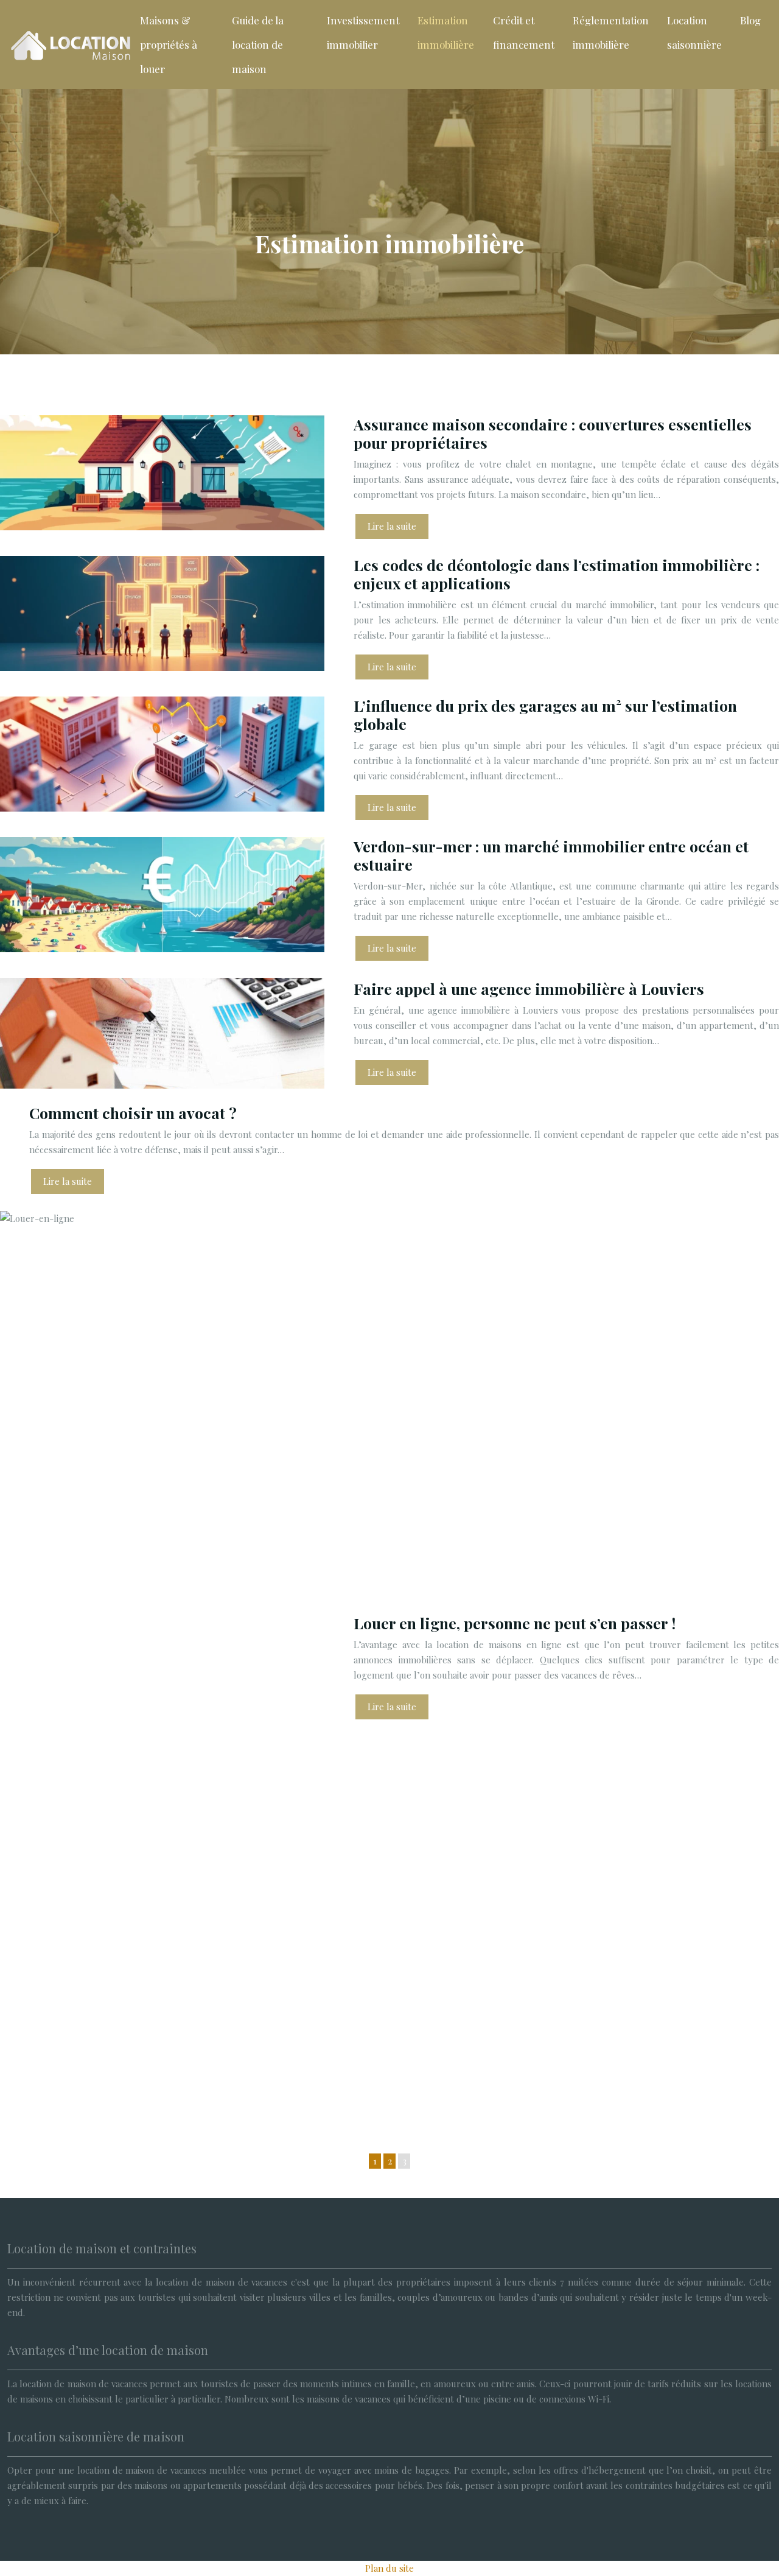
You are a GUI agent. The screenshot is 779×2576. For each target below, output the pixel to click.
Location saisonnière (694, 32)
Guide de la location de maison (258, 44)
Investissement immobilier (363, 32)
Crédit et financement (524, 32)
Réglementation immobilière (611, 32)
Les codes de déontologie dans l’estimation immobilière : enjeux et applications (557, 574)
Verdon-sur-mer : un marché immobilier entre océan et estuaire (551, 855)
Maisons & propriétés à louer (169, 44)
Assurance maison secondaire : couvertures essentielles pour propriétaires (553, 433)
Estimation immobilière (446, 32)
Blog (750, 20)
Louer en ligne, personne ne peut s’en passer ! (515, 1623)
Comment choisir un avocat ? (133, 1113)
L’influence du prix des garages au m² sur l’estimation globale (545, 714)
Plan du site (389, 2568)
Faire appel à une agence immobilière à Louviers (529, 988)
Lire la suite (392, 526)
